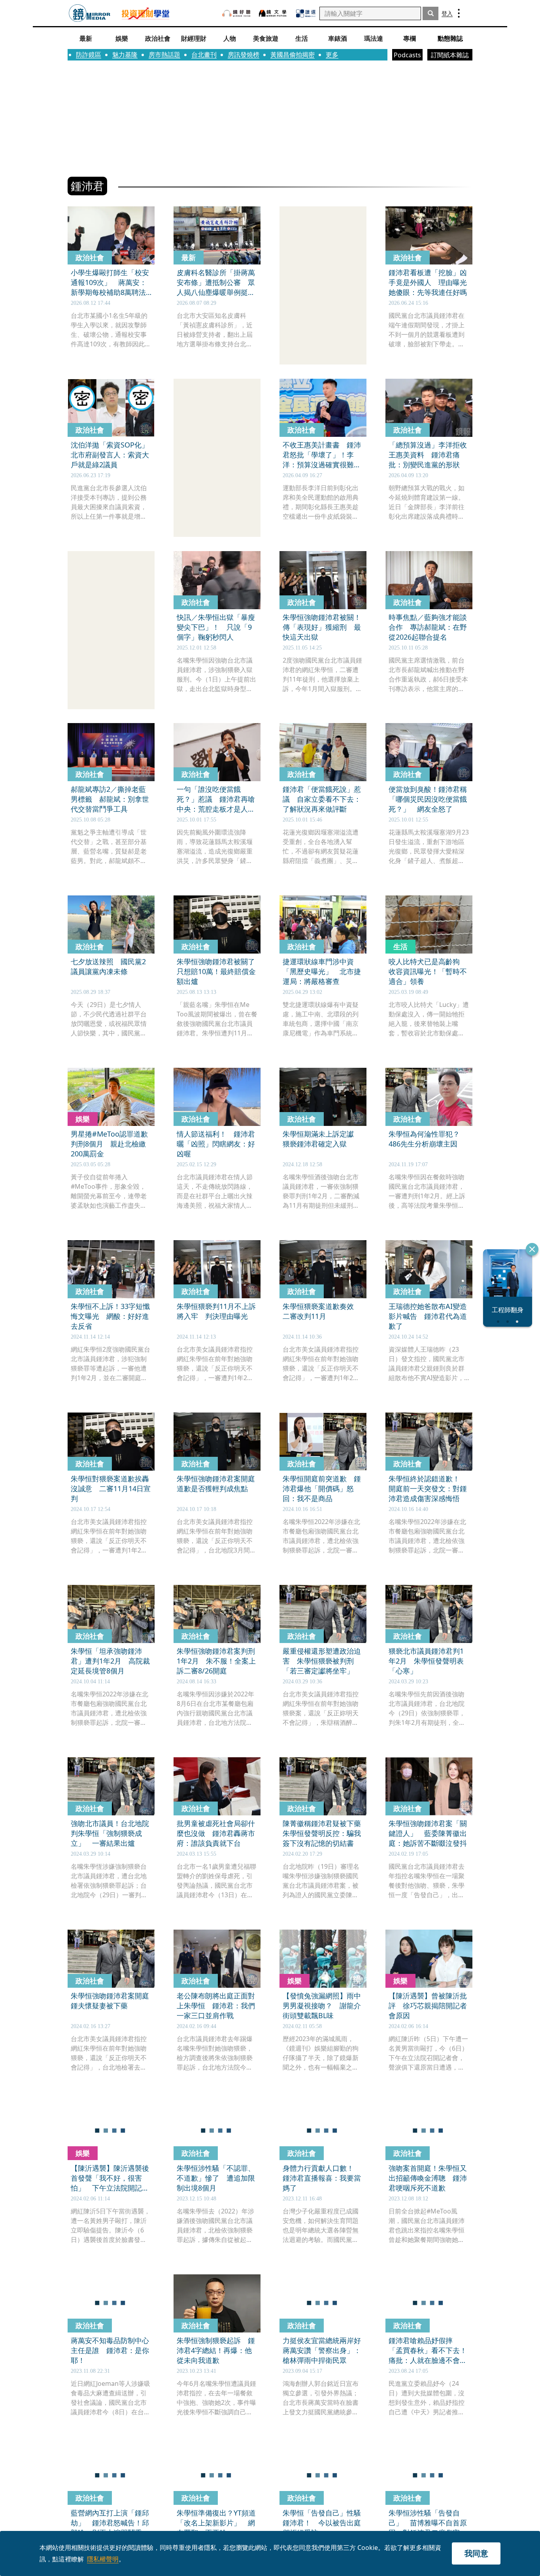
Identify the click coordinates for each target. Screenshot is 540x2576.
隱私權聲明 (103, 2559)
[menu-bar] (459, 13)
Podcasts (407, 55)
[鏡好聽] (236, 13)
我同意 (476, 2553)
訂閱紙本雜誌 (450, 55)
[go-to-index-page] (90, 13)
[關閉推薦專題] (532, 1249)
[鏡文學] (274, 13)
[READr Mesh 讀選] (306, 13)
